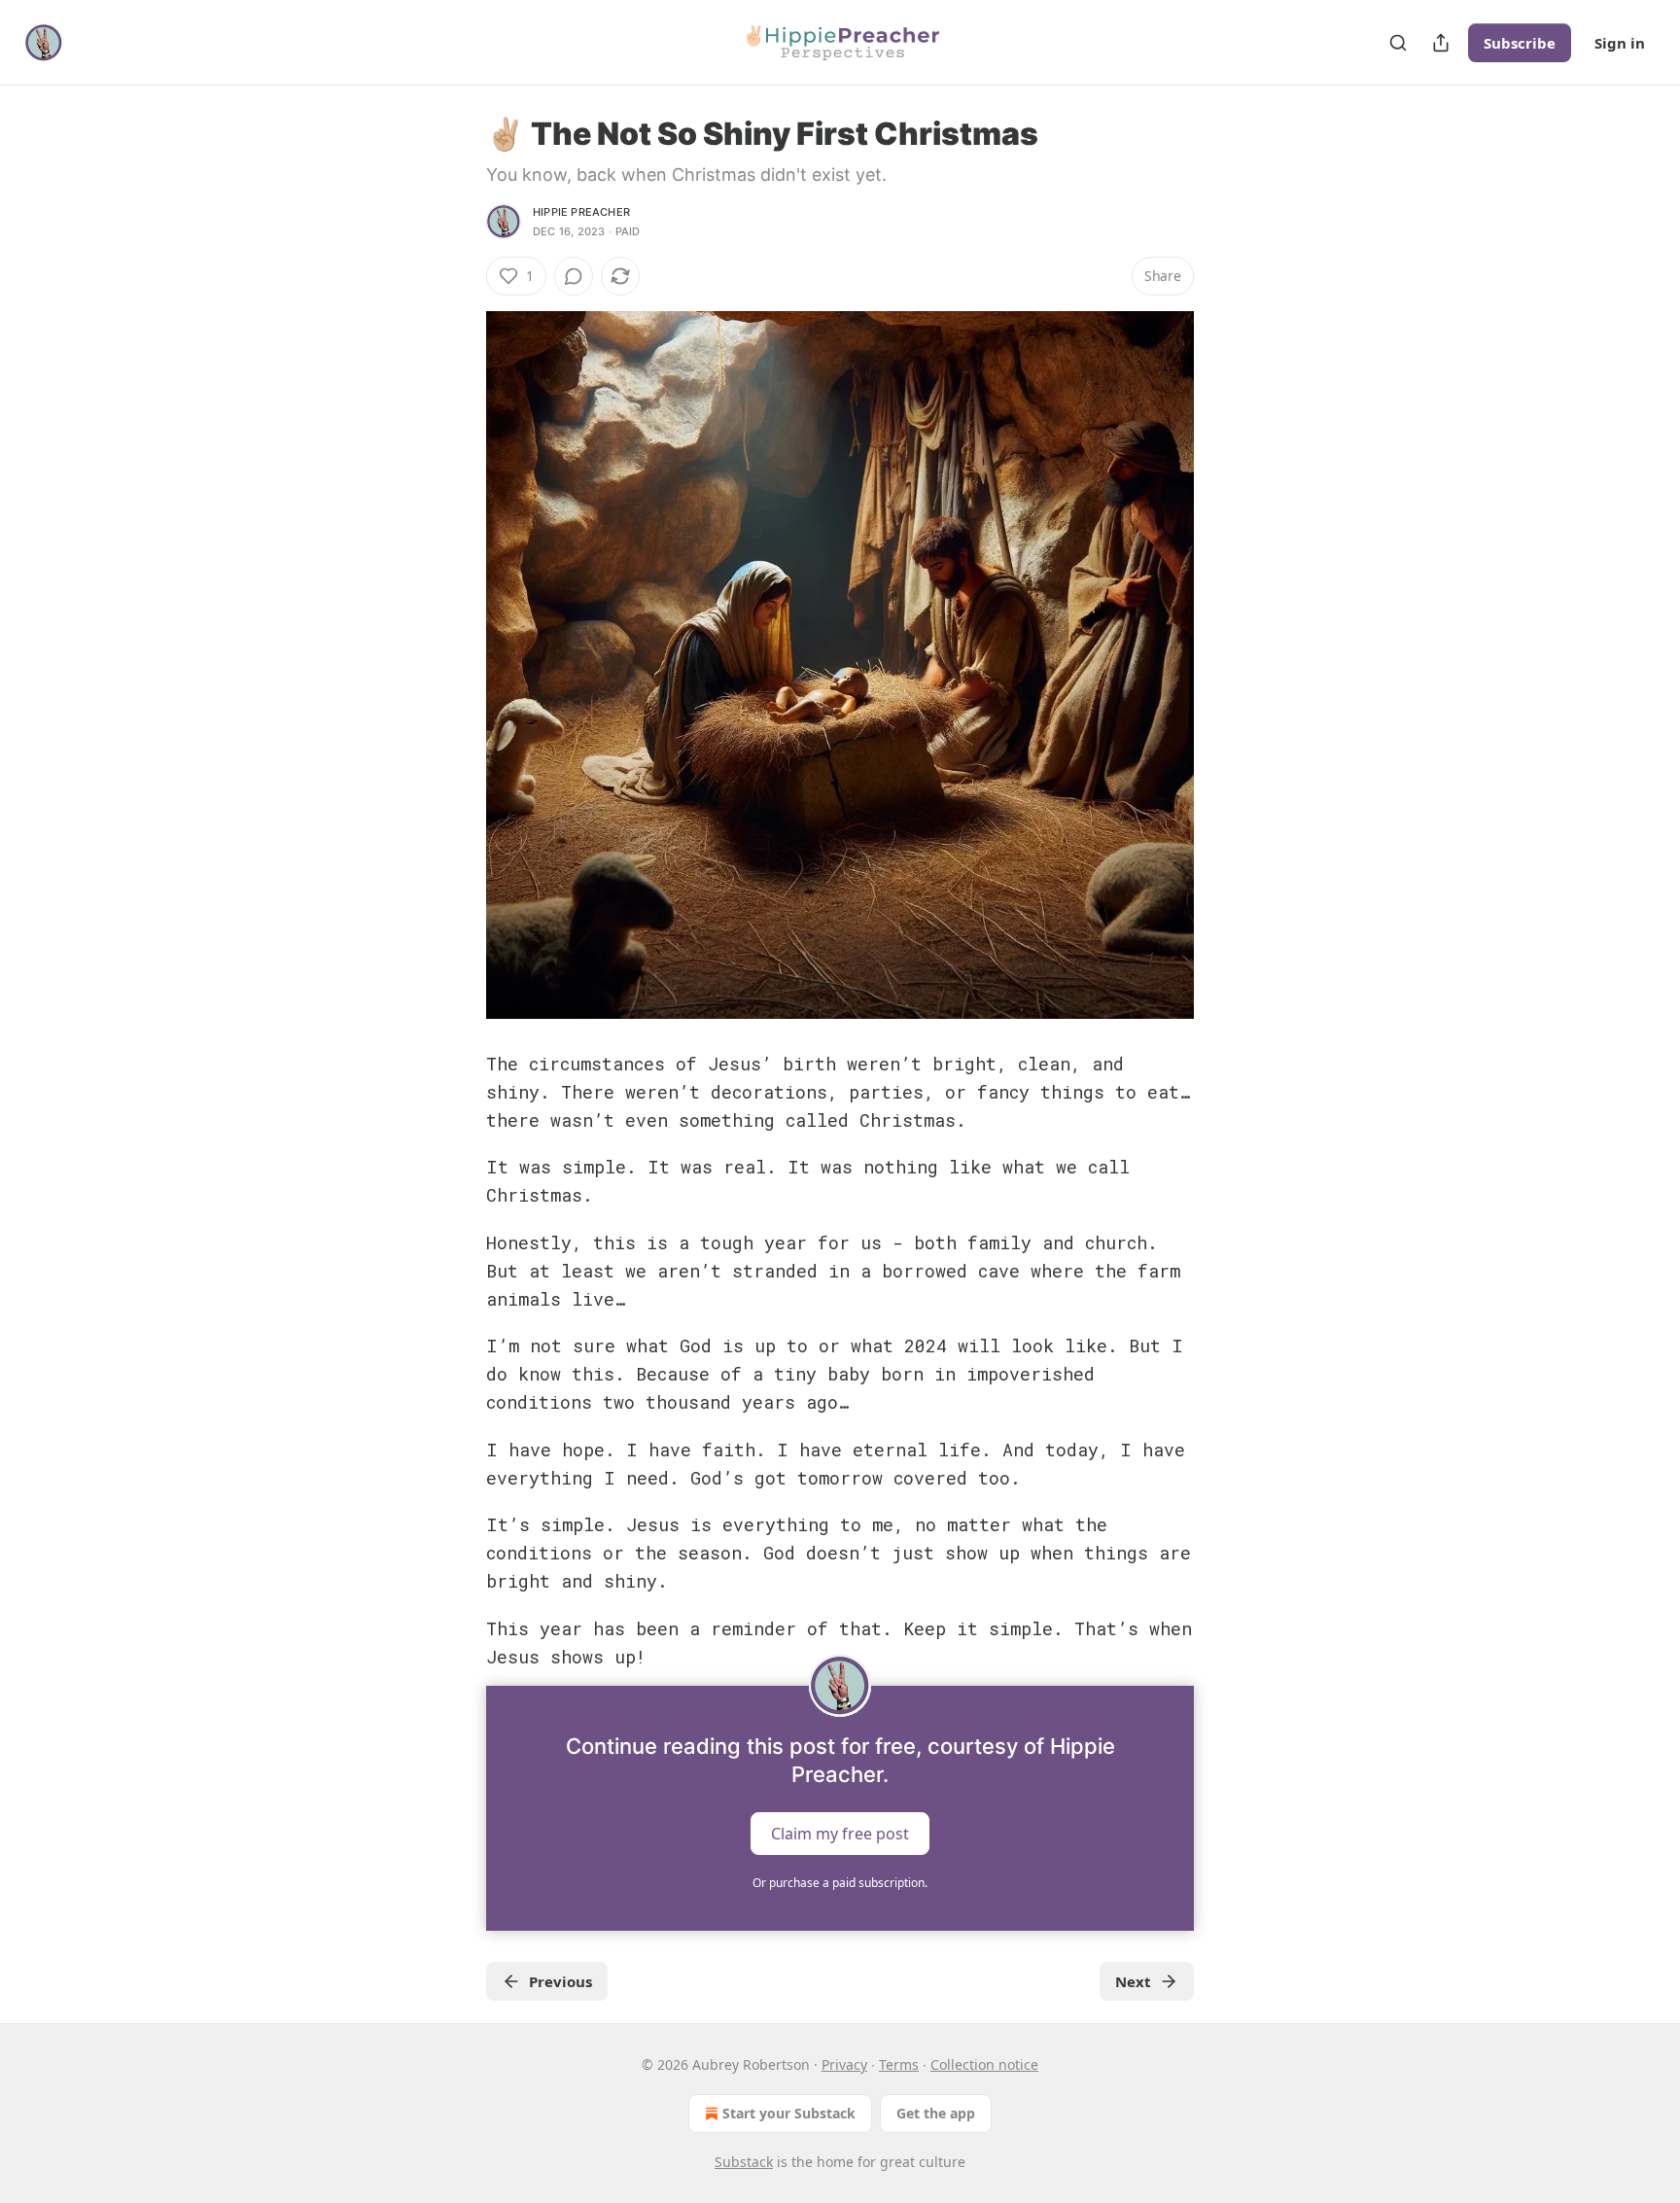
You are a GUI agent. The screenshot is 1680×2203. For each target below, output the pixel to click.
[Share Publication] (1441, 43)
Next (1133, 1981)
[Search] (1398, 43)
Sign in (1620, 43)
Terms (899, 2064)
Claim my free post (840, 1834)
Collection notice (984, 2064)
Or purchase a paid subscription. (840, 1883)
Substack (744, 2162)
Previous (560, 1981)
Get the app (936, 2113)
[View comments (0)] (574, 276)
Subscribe (1520, 43)
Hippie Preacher (581, 212)
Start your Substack (789, 2113)
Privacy (844, 2064)
